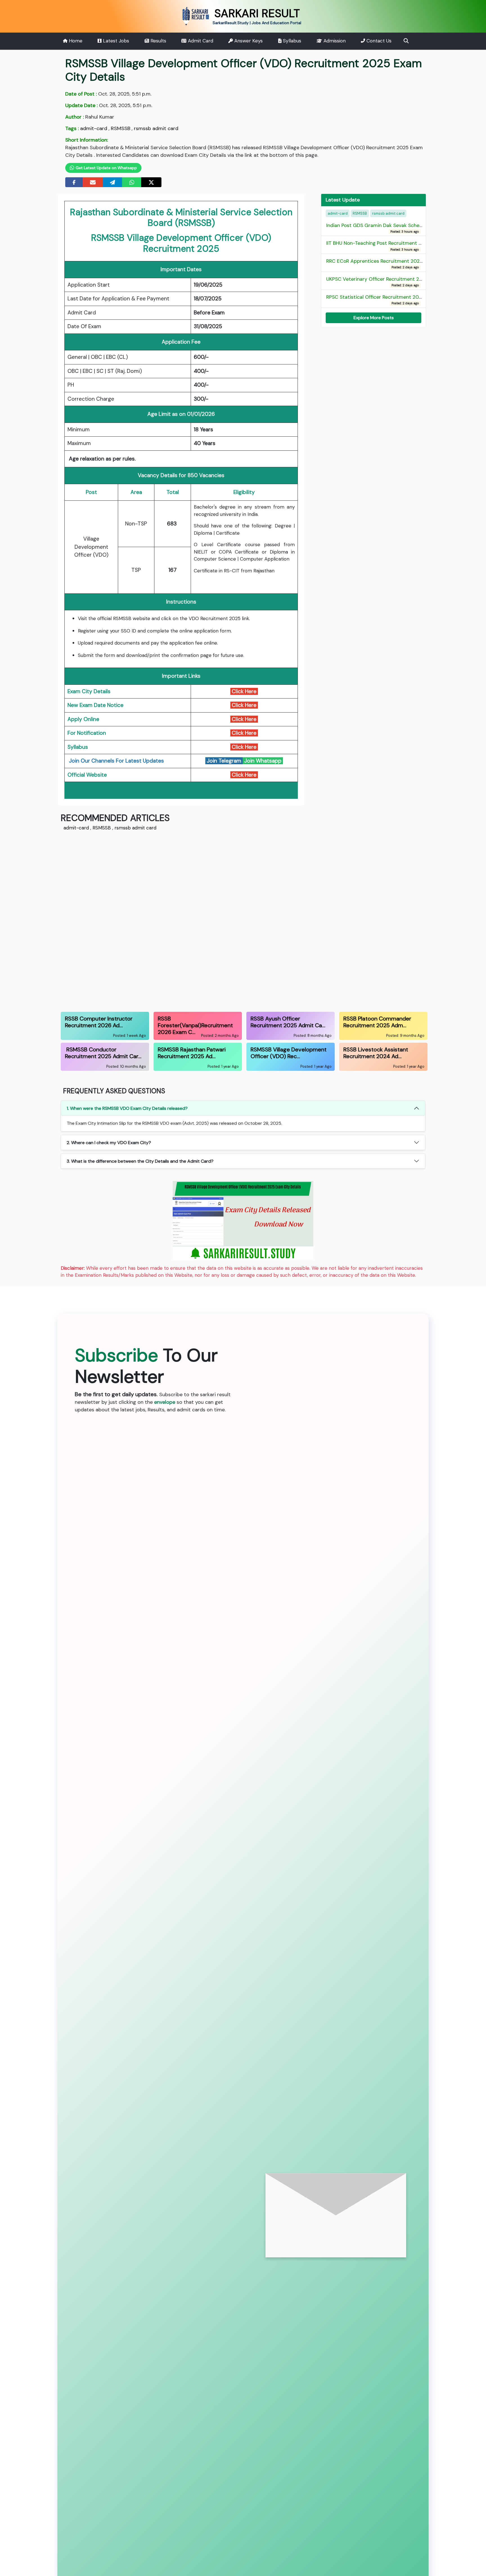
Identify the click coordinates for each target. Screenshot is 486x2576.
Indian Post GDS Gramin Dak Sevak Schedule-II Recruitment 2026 (403, 228)
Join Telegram (224, 761)
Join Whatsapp (263, 761)
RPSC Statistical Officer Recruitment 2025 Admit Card (390, 300)
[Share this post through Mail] (93, 182)
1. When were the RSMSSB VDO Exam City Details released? (127, 1108)
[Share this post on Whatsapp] (132, 182)
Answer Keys (248, 41)
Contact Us (378, 41)
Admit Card (200, 41)
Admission (334, 41)
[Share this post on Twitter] (151, 182)
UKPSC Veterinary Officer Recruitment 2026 (377, 282)
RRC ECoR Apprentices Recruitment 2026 (374, 264)
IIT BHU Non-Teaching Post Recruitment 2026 (378, 246)
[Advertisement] (229, 920)
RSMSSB (121, 128)
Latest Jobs (115, 41)
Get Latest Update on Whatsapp (106, 168)
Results (158, 41)
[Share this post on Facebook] (74, 182)
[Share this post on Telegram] (112, 182)
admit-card (94, 128)
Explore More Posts (374, 318)
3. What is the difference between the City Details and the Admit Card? (140, 1161)
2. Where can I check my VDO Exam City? (109, 1143)
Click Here (244, 691)
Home (75, 41)
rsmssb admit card (156, 128)
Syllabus (291, 41)
